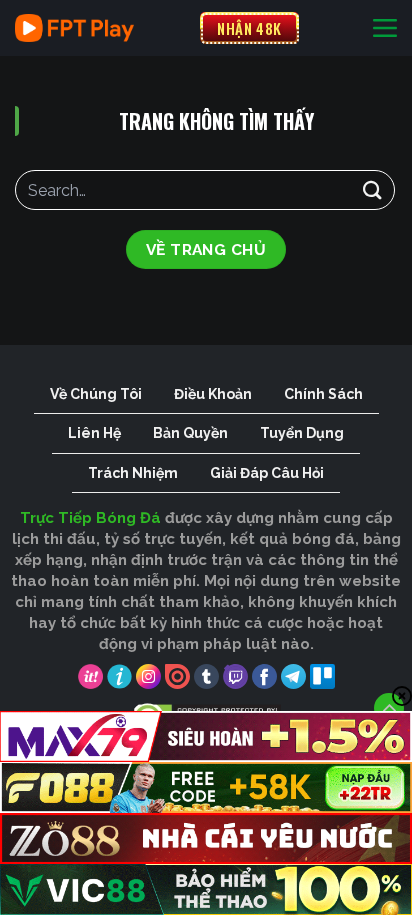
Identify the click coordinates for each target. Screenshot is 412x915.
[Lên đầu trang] (389, 708)
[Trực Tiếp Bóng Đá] (100, 28)
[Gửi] (373, 189)
